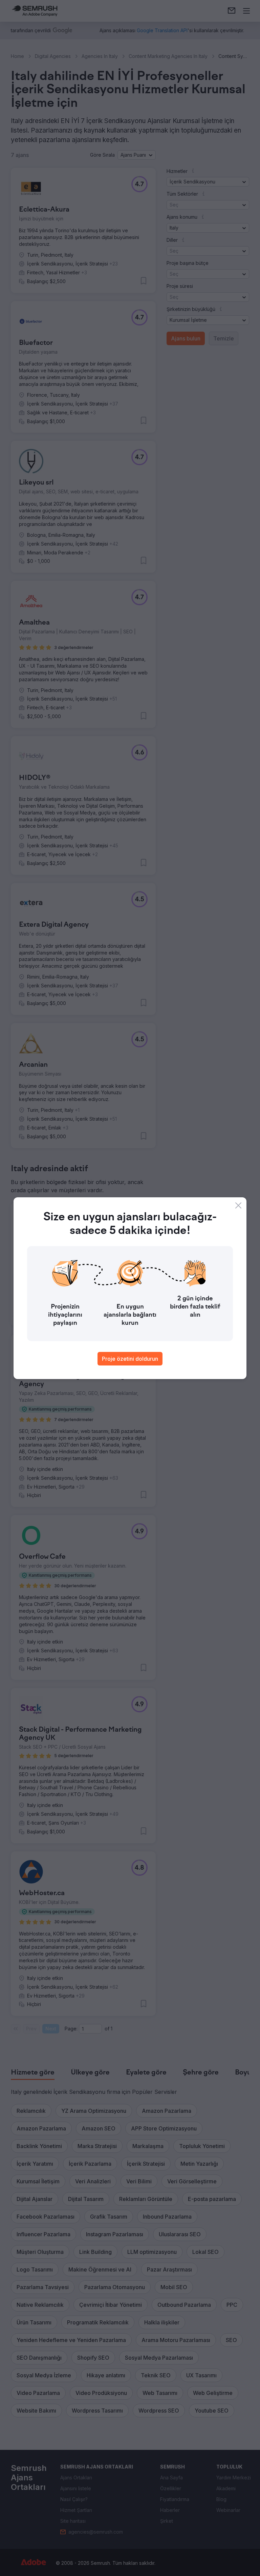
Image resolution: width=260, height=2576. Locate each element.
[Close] (238, 1205)
